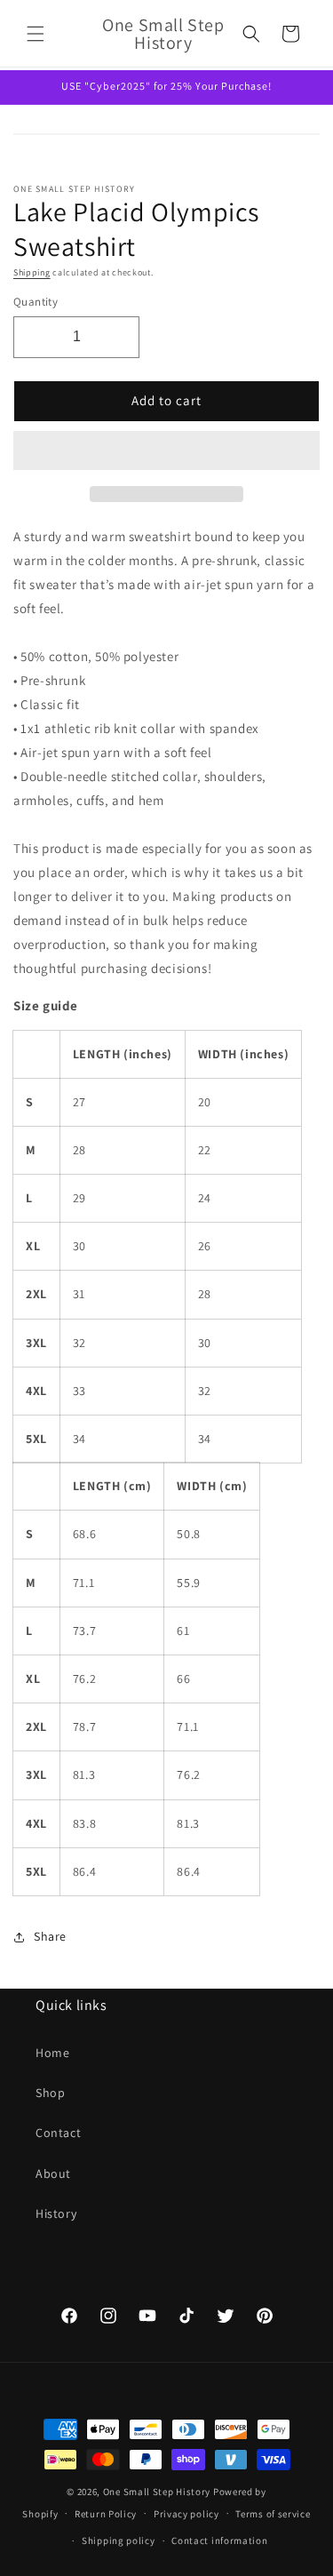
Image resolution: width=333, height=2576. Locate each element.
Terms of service (273, 2514)
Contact (58, 2133)
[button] (166, 451)
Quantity (36, 302)
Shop (50, 2093)
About (53, 2173)
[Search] (251, 34)
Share (50, 1936)
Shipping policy (119, 2540)
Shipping (32, 272)
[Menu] (36, 34)
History (56, 2213)
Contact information (219, 2540)
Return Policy (106, 2514)
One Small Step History (157, 2492)
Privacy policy (186, 2514)
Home (52, 2053)
